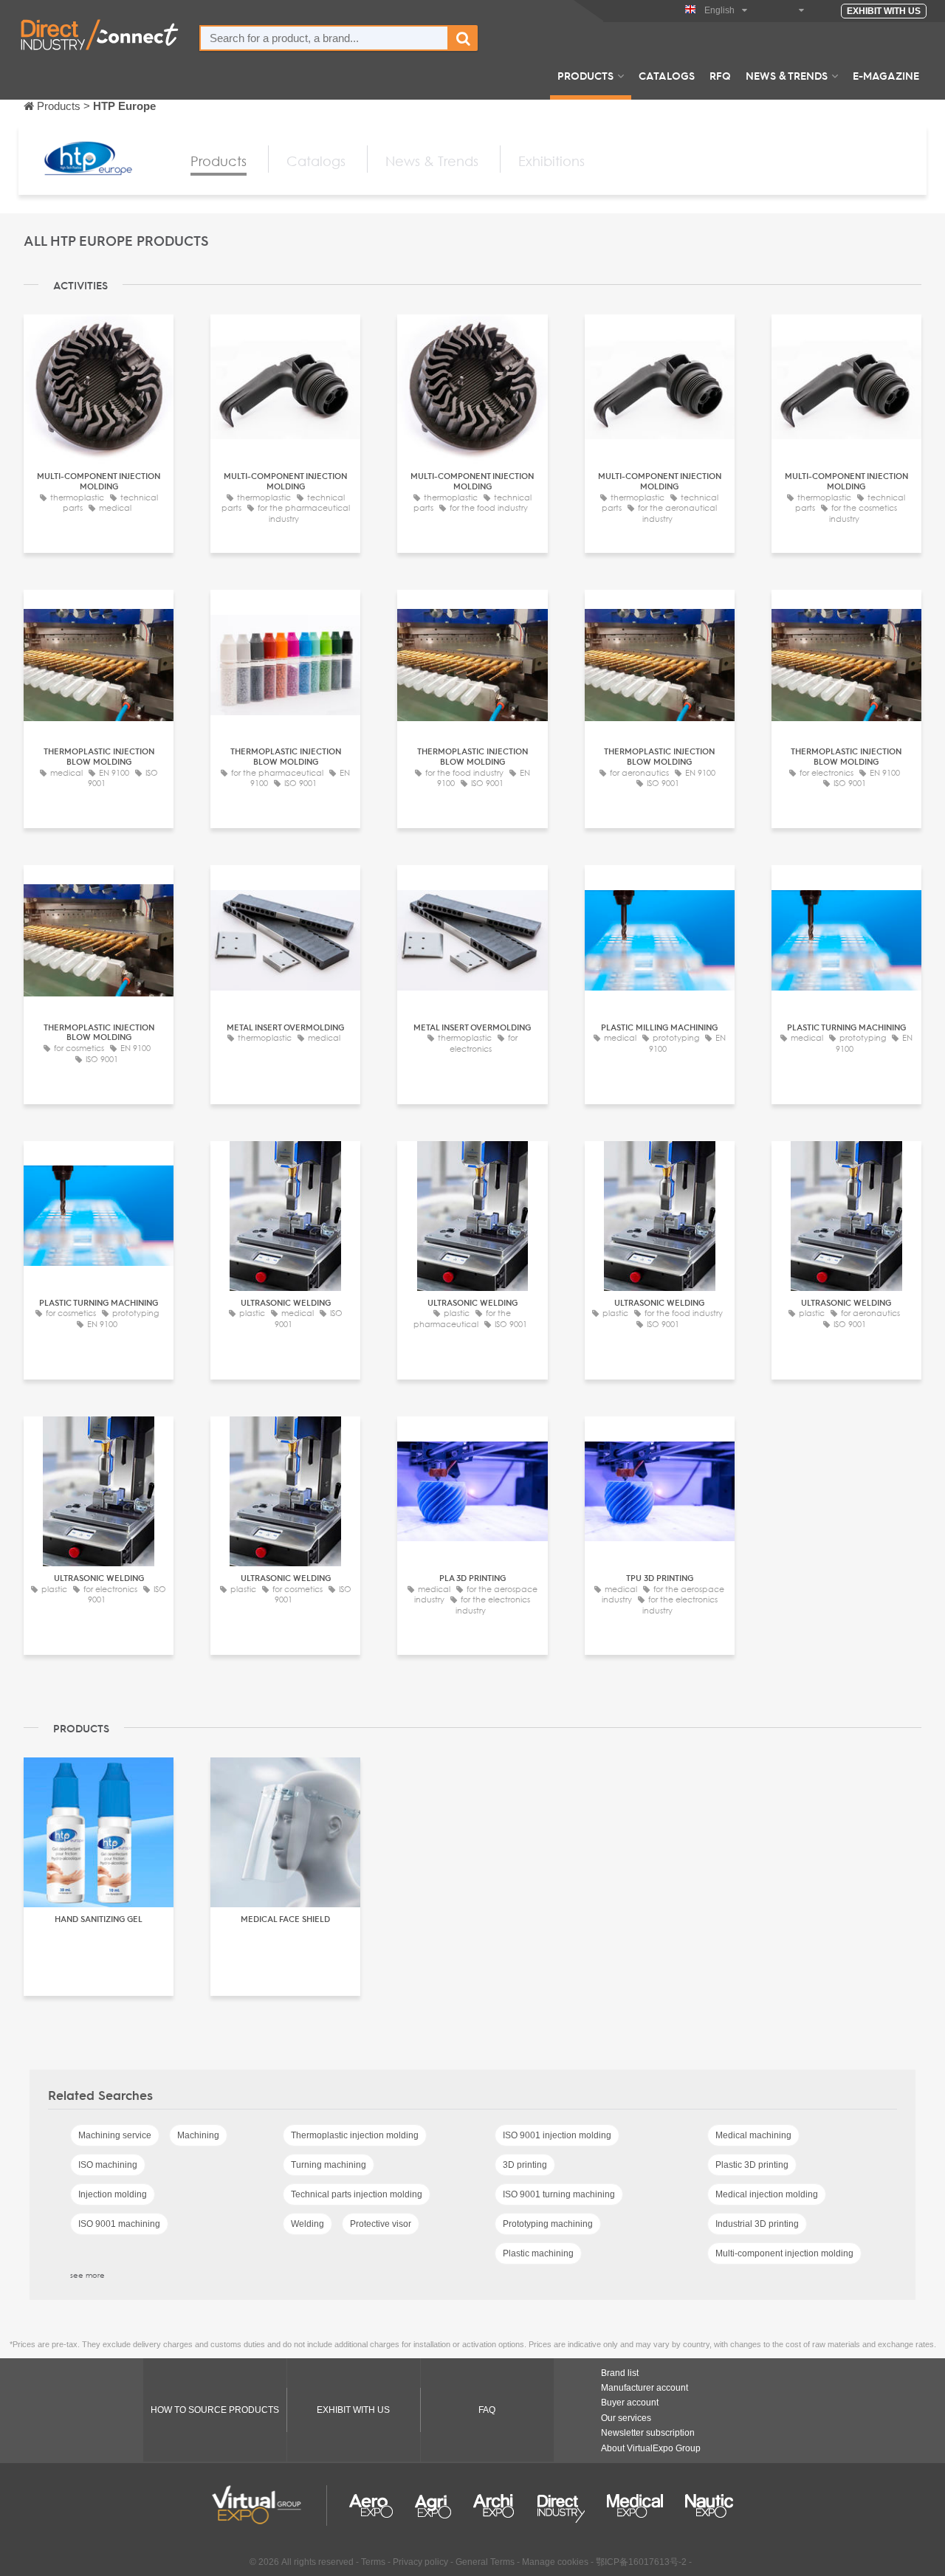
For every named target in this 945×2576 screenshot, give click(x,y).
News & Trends (787, 75)
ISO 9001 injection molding (557, 2135)
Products (585, 75)
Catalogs (667, 75)
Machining (198, 2135)
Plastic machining (538, 2253)
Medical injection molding (767, 2194)
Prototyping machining (548, 2224)
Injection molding (113, 2194)
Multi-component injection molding (784, 2253)
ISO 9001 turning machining (559, 2194)
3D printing (525, 2165)
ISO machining (108, 2165)
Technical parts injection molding (357, 2194)
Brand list (620, 2373)
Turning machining (329, 2165)
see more (87, 2275)
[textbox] (324, 38)
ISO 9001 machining (119, 2224)
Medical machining (753, 2135)
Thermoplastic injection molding (355, 2135)
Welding (307, 2224)
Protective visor (381, 2224)
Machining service (115, 2135)
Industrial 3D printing (757, 2224)
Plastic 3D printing (752, 2165)
